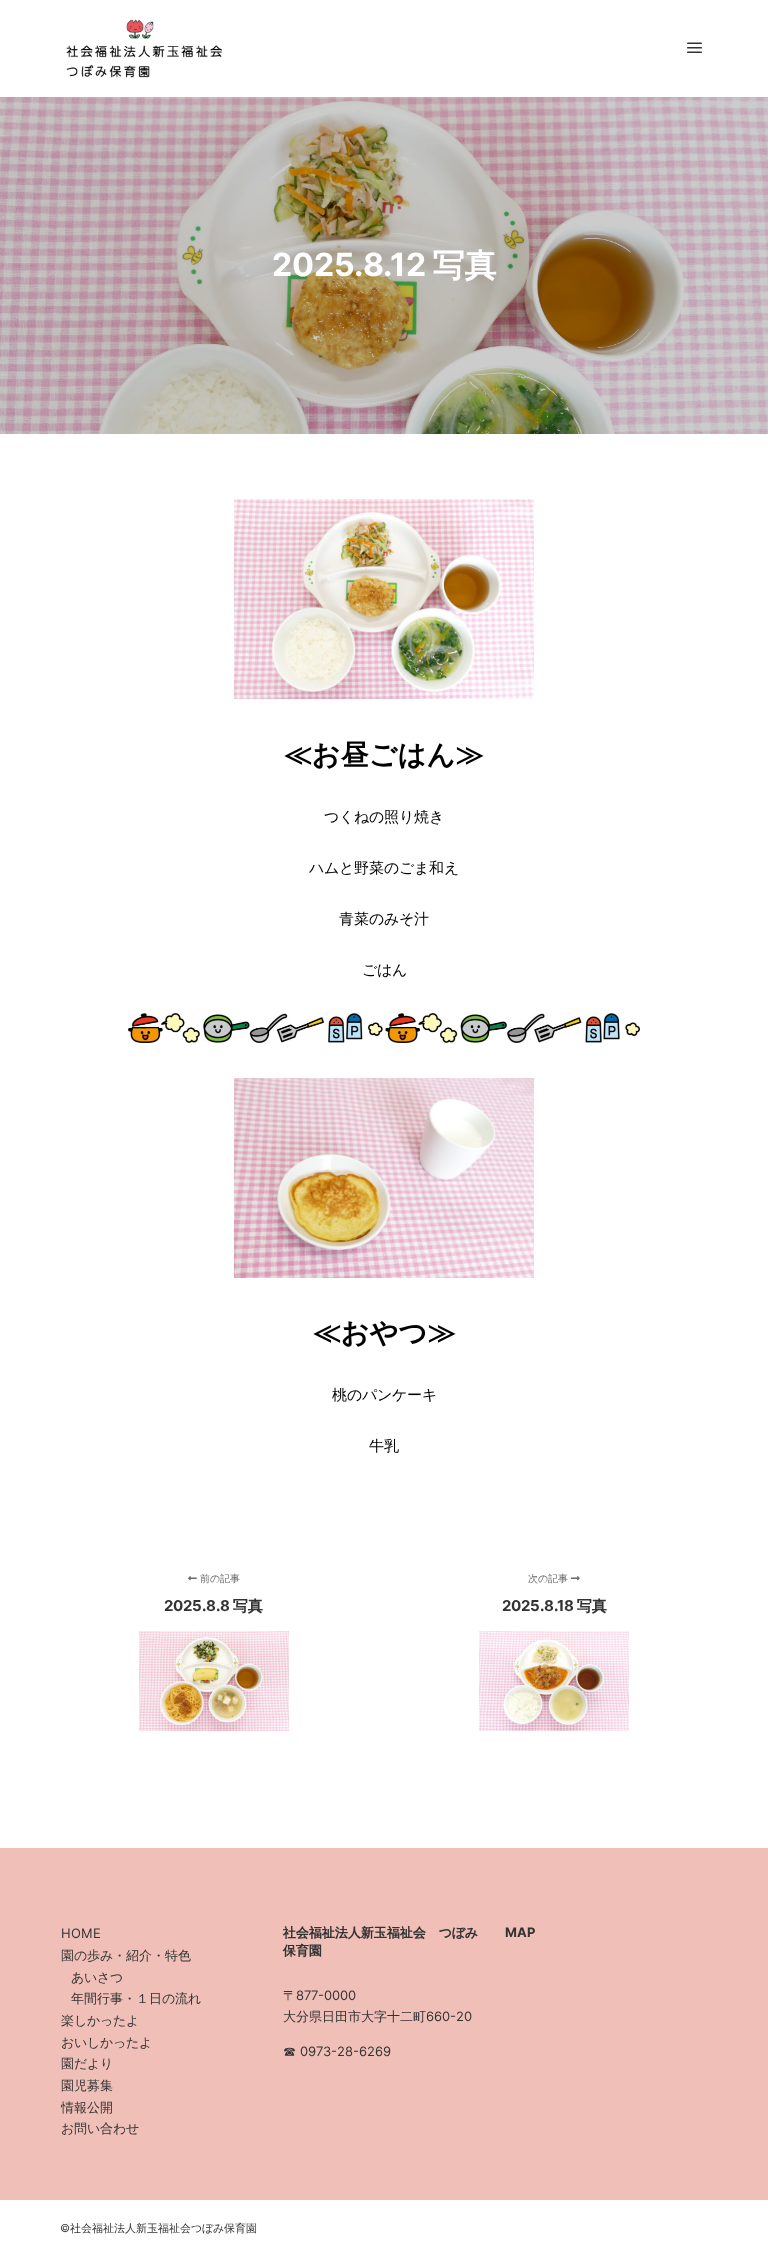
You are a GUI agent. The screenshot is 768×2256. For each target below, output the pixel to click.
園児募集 (87, 2085)
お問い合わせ (100, 2128)
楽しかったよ (100, 2020)
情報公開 (87, 2107)
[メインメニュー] (695, 48)
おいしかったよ (106, 2042)
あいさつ (97, 1977)
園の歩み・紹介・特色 (126, 1955)
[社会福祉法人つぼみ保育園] (140, 48)
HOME (81, 1933)
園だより (87, 2063)
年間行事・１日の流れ (136, 1998)
